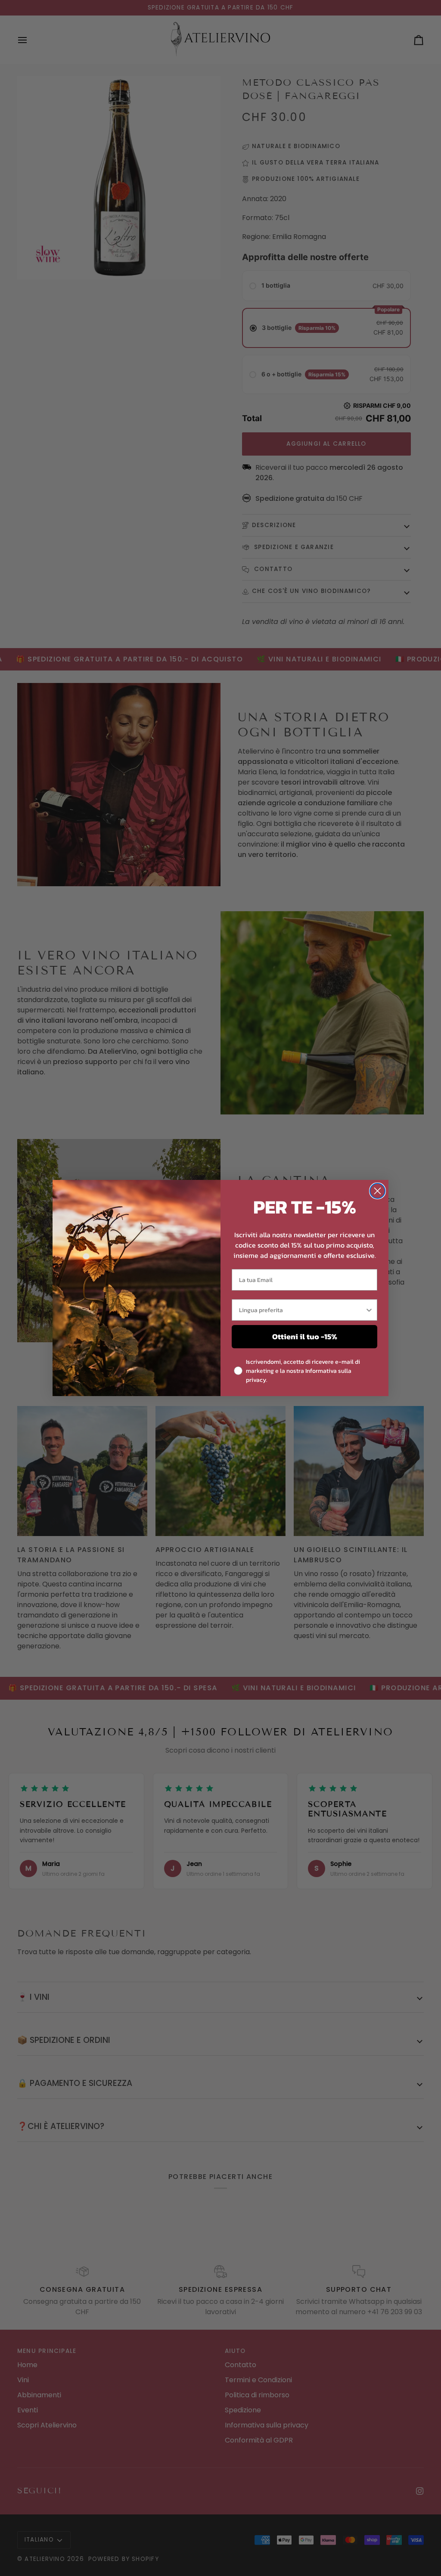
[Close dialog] (377, 1191)
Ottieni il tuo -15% (305, 1336)
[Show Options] (369, 1310)
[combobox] (302, 1310)
